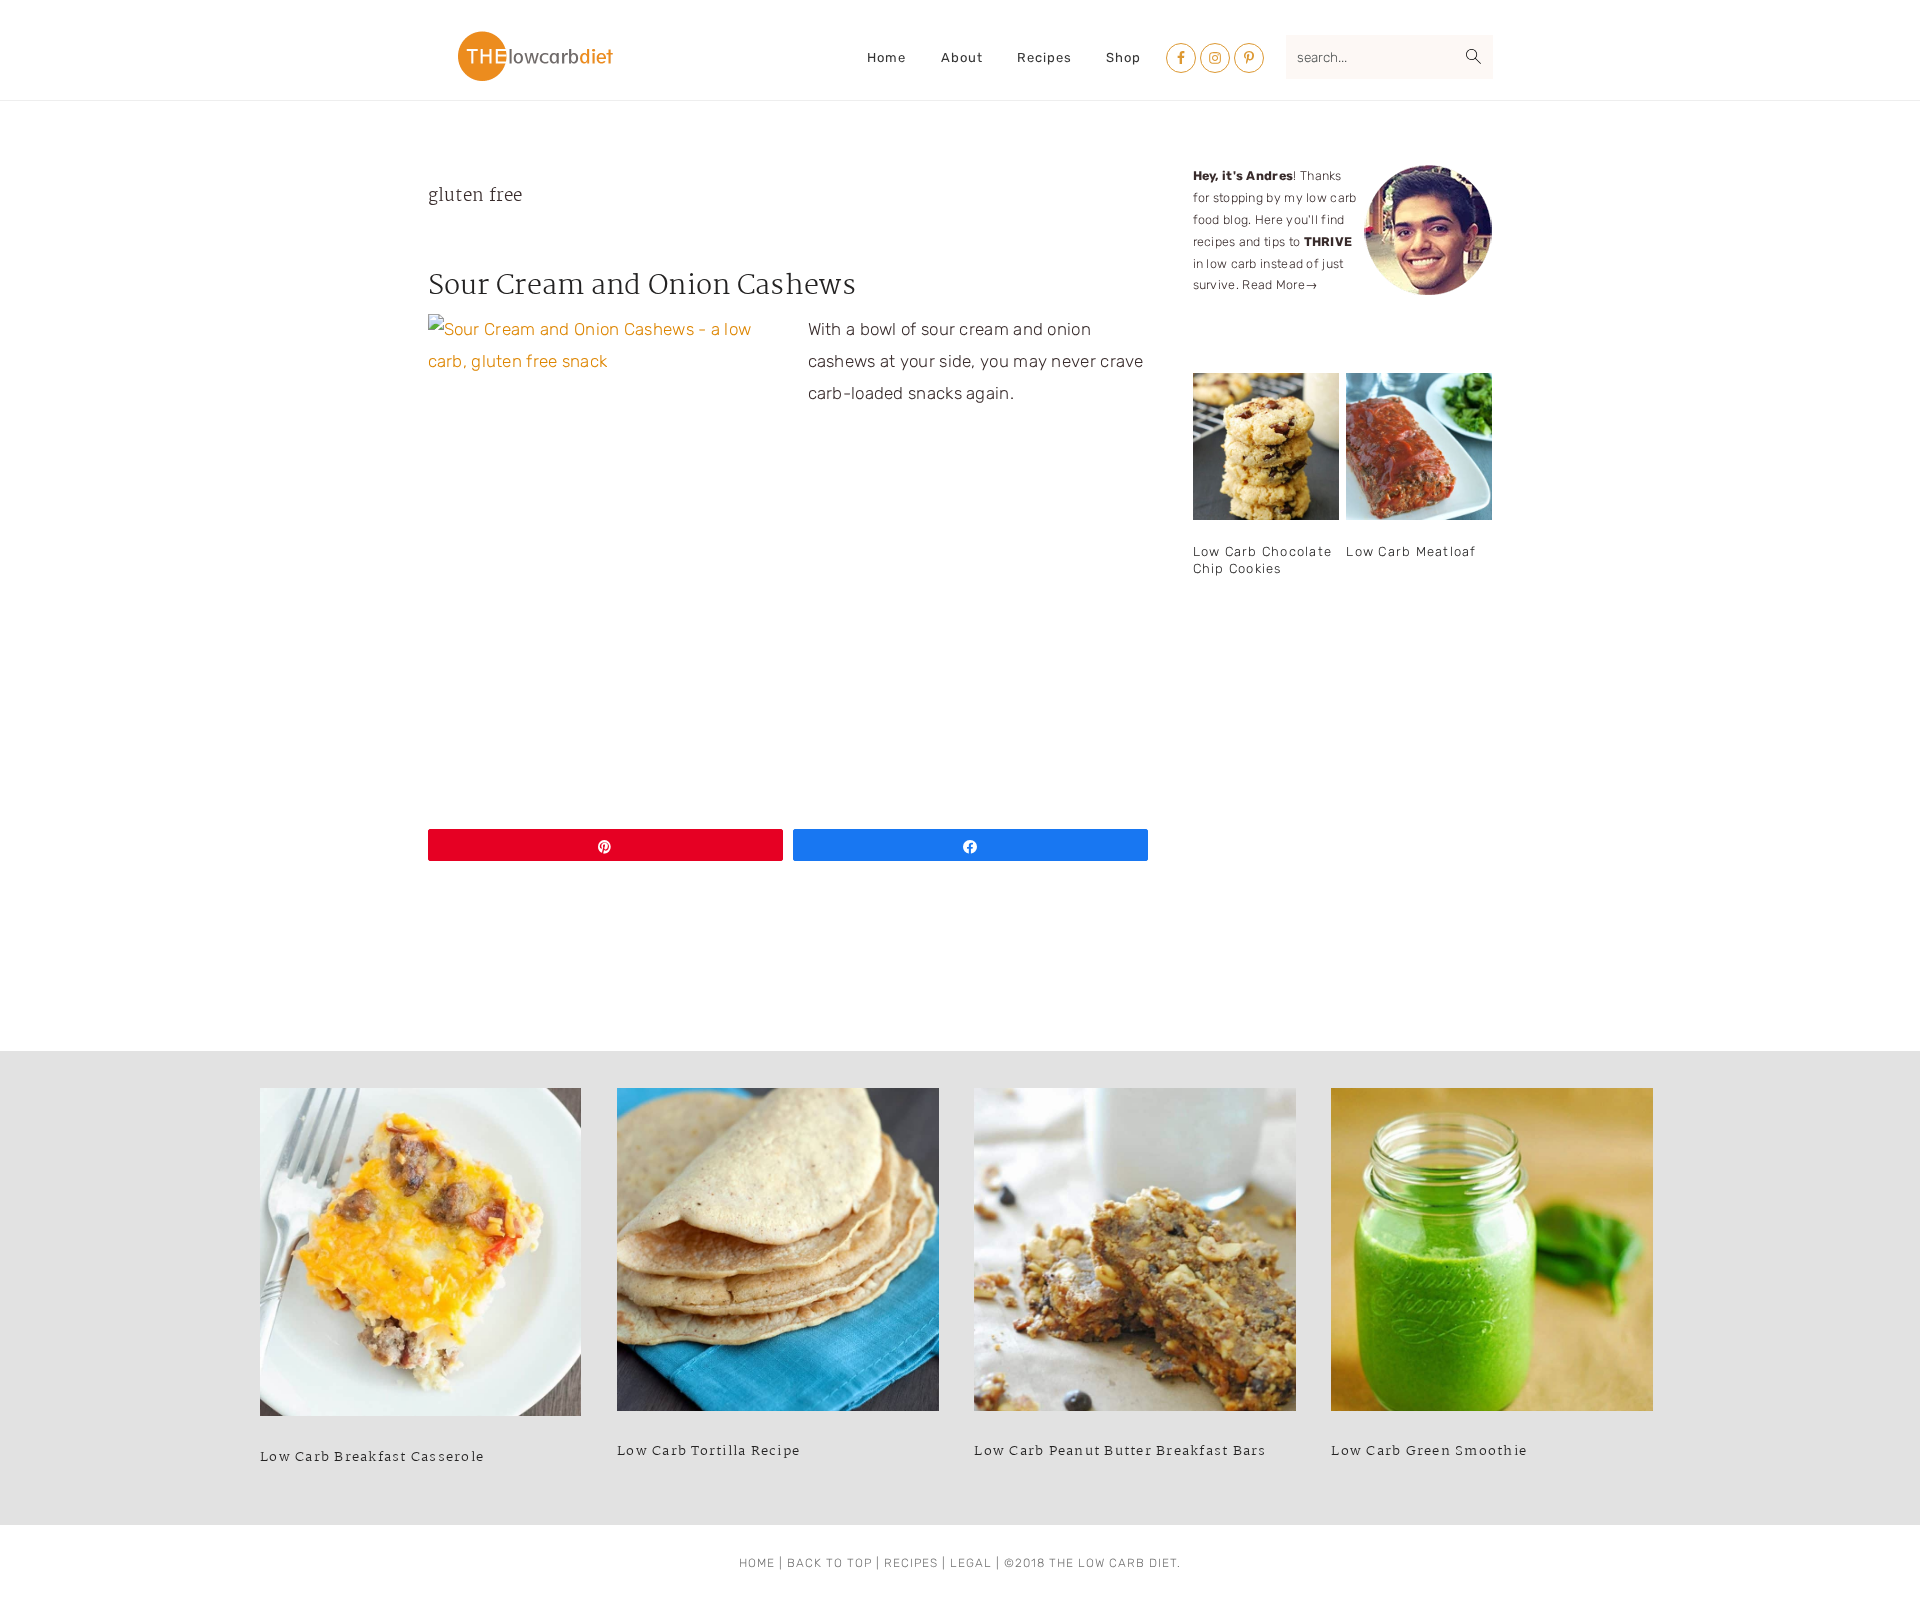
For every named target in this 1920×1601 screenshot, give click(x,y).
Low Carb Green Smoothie (1429, 1451)
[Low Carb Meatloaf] (1419, 446)
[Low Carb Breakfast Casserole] (420, 1257)
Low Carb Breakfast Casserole (372, 1457)
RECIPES (911, 1563)
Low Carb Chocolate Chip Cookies (1263, 560)
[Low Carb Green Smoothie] (1491, 1254)
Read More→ (1280, 284)
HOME (757, 1563)
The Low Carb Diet (535, 56)
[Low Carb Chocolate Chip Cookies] (1266, 446)
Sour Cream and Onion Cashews (642, 286)
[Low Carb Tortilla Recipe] (777, 1254)
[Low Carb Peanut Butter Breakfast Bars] (1134, 1254)
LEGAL (971, 1563)
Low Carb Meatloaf (1411, 551)
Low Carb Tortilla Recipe (708, 1451)
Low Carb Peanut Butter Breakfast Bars (1120, 1451)
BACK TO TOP (829, 1563)
